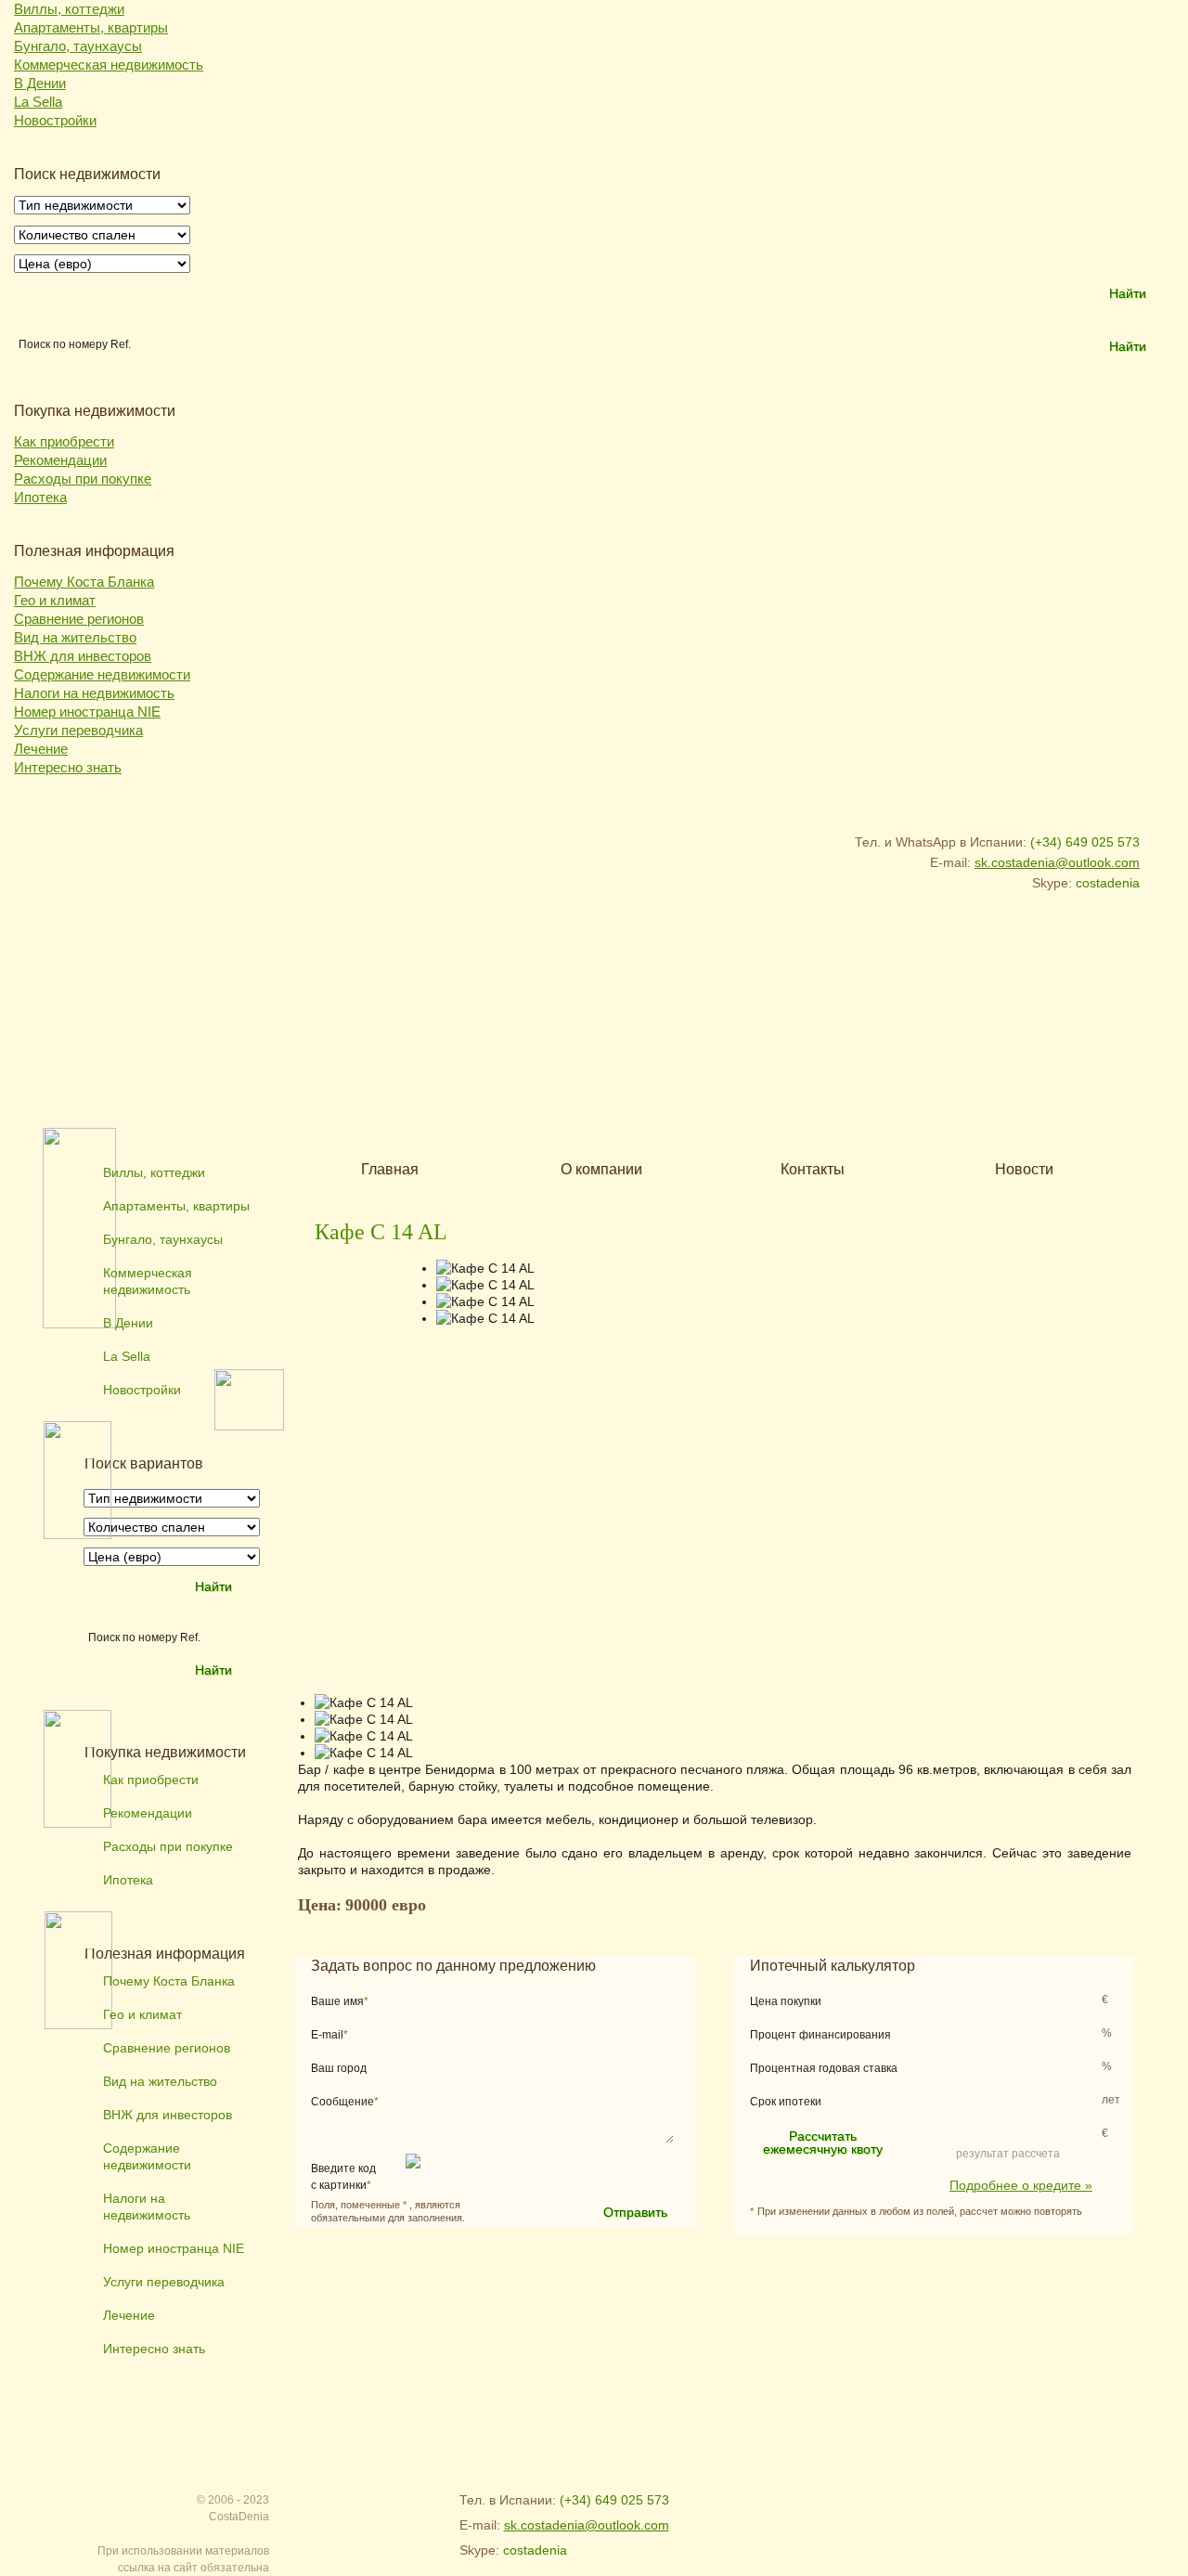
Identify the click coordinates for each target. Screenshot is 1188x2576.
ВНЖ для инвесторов (83, 656)
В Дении (40, 83)
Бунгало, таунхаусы (78, 46)
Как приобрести (64, 441)
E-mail (329, 2035)
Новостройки (55, 120)
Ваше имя (340, 2001)
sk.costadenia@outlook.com (1057, 862)
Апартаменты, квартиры (91, 27)
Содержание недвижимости (102, 674)
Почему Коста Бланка (84, 582)
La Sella (38, 102)
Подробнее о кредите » (1021, 2185)
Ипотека (40, 497)
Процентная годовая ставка (824, 2068)
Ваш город (339, 2068)
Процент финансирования (820, 2035)
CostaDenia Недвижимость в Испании (168, 856)
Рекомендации (60, 460)
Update (511, 2177)
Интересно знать (68, 767)
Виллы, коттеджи (69, 9)
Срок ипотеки (786, 2102)
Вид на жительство (75, 637)
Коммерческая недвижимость (109, 65)
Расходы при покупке (83, 479)
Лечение (41, 749)
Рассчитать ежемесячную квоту (823, 2142)
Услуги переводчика (78, 730)
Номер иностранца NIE (87, 712)
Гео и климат (55, 600)
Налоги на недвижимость (94, 693)
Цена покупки (786, 2001)
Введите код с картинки (343, 2177)
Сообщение (345, 2102)
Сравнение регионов (79, 619)
